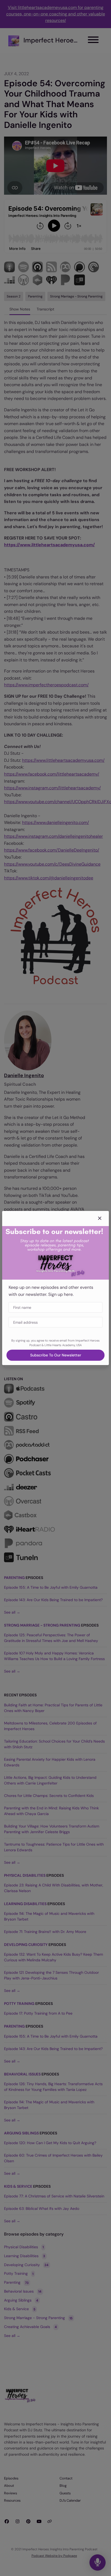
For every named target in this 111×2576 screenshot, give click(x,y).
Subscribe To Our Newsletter (56, 1355)
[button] (100, 1219)
